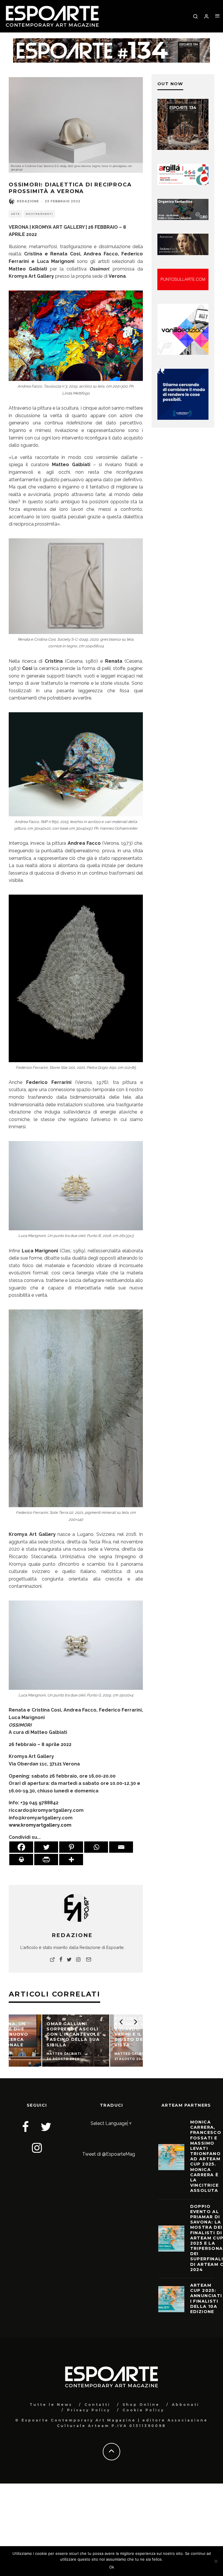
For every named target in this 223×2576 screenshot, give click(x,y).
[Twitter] (46, 1847)
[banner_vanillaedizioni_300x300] (183, 353)
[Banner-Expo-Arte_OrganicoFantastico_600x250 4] (183, 218)
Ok (112, 2567)
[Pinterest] (71, 1847)
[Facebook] (21, 1847)
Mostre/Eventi (39, 214)
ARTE (15, 214)
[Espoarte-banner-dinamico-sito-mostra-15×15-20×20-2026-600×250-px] (183, 289)
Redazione (28, 201)
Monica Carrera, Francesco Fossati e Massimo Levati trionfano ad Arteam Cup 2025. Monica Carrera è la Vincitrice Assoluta (206, 2156)
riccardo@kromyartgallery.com (46, 1810)
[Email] (121, 1847)
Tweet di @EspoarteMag (109, 2154)
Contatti (97, 2405)
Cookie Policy (143, 2410)
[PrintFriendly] (46, 1860)
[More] (71, 1860)
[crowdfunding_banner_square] (183, 418)
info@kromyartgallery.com (41, 1818)
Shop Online (141, 2405)
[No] (216, 2561)
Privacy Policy (89, 2410)
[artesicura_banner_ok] (183, 254)
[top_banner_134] (111, 42)
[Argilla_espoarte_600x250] (183, 183)
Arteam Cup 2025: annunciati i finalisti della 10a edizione (206, 2298)
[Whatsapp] (96, 1847)
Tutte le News (51, 2405)
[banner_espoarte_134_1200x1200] (183, 148)
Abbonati (186, 2405)
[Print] (21, 1860)
